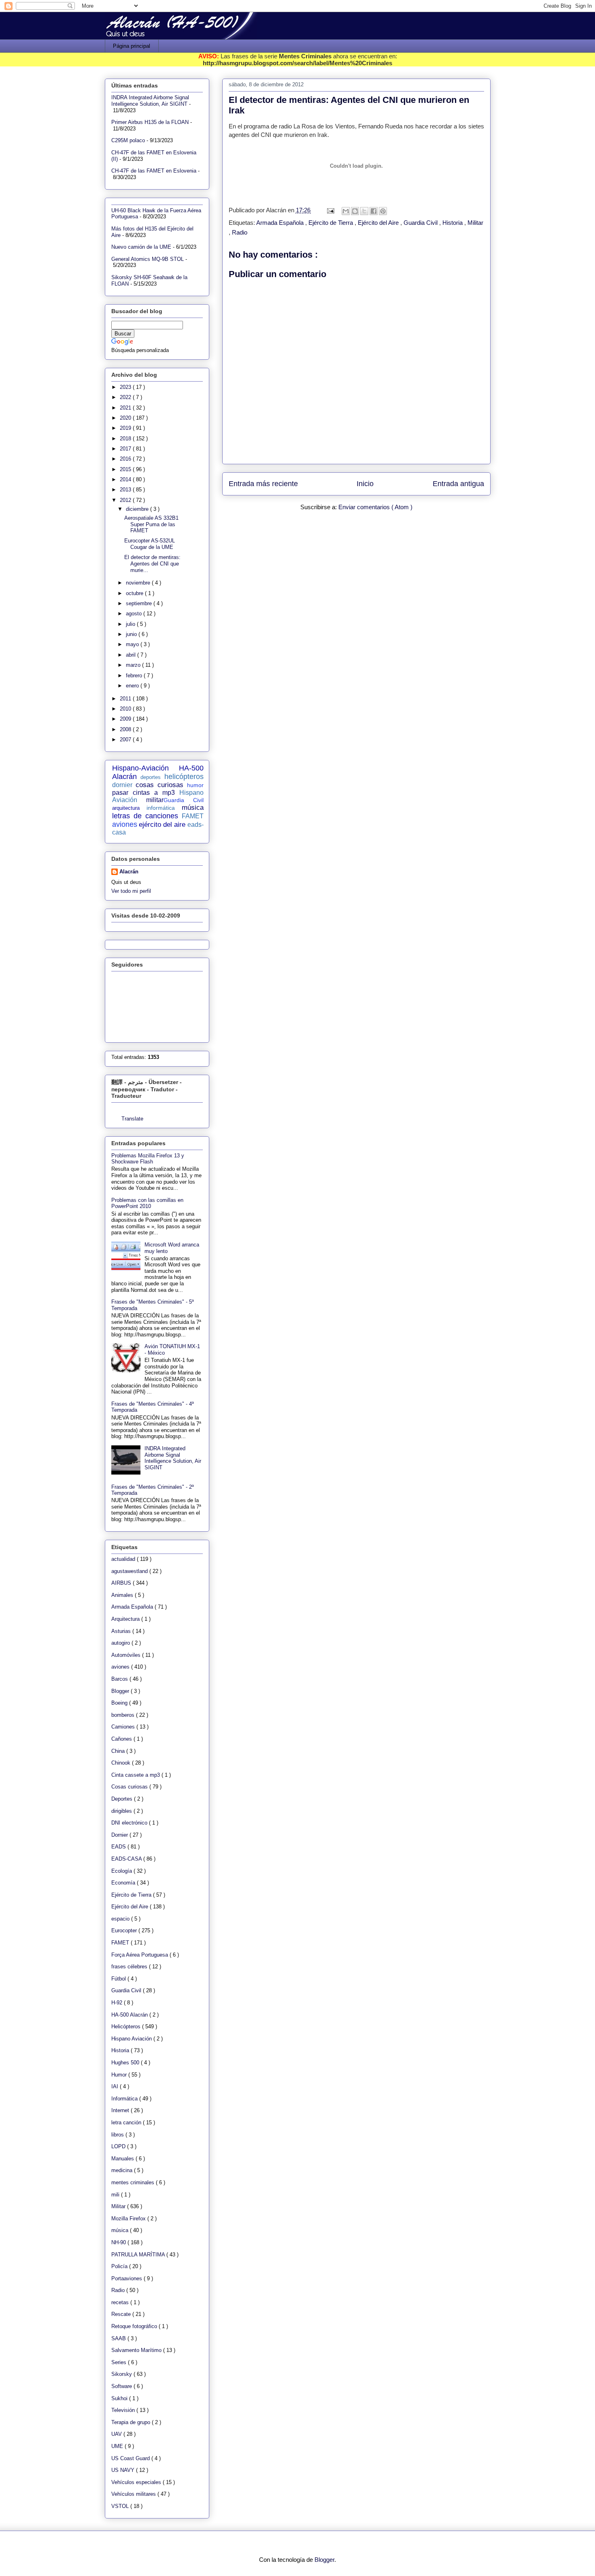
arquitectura (126, 808)
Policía (120, 2266)
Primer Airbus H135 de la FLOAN (150, 122)
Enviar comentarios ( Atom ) (375, 507)
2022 (126, 397)
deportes (151, 777)
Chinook (122, 1763)
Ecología (122, 1871)
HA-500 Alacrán (130, 2015)
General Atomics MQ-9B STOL (148, 259)
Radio (240, 232)
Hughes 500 (126, 2063)
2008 (126, 729)
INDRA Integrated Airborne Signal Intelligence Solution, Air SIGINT (150, 101)
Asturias (122, 1631)
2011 (126, 699)
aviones (125, 824)
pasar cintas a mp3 (143, 793)
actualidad (124, 1559)
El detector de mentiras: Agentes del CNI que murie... (152, 563)
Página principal (132, 46)
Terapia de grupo (132, 2422)
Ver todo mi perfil (131, 891)
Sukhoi (120, 2398)
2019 (126, 428)
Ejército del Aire (379, 223)
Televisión (124, 2410)
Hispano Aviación (132, 2039)
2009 (126, 719)
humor (195, 785)
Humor (120, 2075)
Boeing (120, 1703)
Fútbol (119, 1979)
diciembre (138, 509)
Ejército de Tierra (331, 223)
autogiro (121, 1643)
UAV (117, 2434)
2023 (126, 387)
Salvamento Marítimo (137, 2350)
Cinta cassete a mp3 (136, 1775)
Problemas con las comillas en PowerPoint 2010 (147, 1203)
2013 (126, 490)
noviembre (139, 583)
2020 (126, 418)
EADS (119, 1847)
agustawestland (130, 1571)
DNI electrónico (130, 1823)
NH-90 (119, 2242)
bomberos (124, 1715)
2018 (126, 439)
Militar (475, 223)
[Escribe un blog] (355, 211)
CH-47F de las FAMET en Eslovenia (154, 171)
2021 (126, 408)
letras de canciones (145, 816)
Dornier (120, 1835)
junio (132, 634)
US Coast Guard (131, 2458)
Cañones (122, 1739)
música (193, 808)
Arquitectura (126, 1619)
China (119, 1751)
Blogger (121, 1691)
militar (155, 800)
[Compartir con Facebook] (374, 211)
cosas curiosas (159, 785)
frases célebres (130, 1967)
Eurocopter (125, 1930)
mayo (133, 644)
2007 (126, 740)
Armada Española (281, 223)
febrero (135, 675)
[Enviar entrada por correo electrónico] (330, 210)
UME (118, 2446)
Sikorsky (122, 2374)
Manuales (123, 2159)
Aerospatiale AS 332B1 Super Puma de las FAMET (151, 524)
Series (120, 2362)
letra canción (127, 2122)
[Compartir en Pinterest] (383, 211)
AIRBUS (122, 1583)
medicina (123, 2170)
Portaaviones (127, 2278)
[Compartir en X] (364, 211)
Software (122, 2386)
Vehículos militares (134, 2494)
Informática (125, 2099)
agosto (135, 614)
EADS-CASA (127, 1859)
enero (133, 686)
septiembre (140, 603)
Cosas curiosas (130, 1787)
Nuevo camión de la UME (141, 247)
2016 (126, 459)
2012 (126, 500)
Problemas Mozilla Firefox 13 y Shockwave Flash (148, 1159)
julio (131, 624)
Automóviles (127, 1655)
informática (161, 808)
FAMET (193, 816)
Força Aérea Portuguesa (140, 1955)
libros (118, 2135)
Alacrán (129, 872)
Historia (453, 223)
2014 (126, 479)
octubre (135, 593)
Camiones (124, 1727)
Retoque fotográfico (135, 2326)
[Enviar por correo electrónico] (346, 211)
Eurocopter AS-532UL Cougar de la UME (150, 544)
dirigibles (122, 1811)
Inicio (365, 484)
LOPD (119, 2146)
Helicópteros (127, 2026)
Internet (121, 2110)
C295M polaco (128, 140)
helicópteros (184, 777)
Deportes (123, 1799)
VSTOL (121, 2506)
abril (132, 655)
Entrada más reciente (263, 484)
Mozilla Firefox (129, 2219)
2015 (126, 469)
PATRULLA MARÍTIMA (139, 2255)
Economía (124, 1883)
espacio (121, 1919)
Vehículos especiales (137, 2482)
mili (116, 2195)
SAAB (119, 2338)
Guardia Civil (421, 223)
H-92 (118, 2003)
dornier (122, 785)
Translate (132, 1119)
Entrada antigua (458, 484)
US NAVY (124, 2470)
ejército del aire (162, 825)
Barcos (120, 1679)
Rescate (122, 2314)
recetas (121, 2302)
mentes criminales (134, 2182)
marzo (134, 665)
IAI (116, 2086)
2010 (126, 709)
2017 (126, 449)
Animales (123, 1595)
